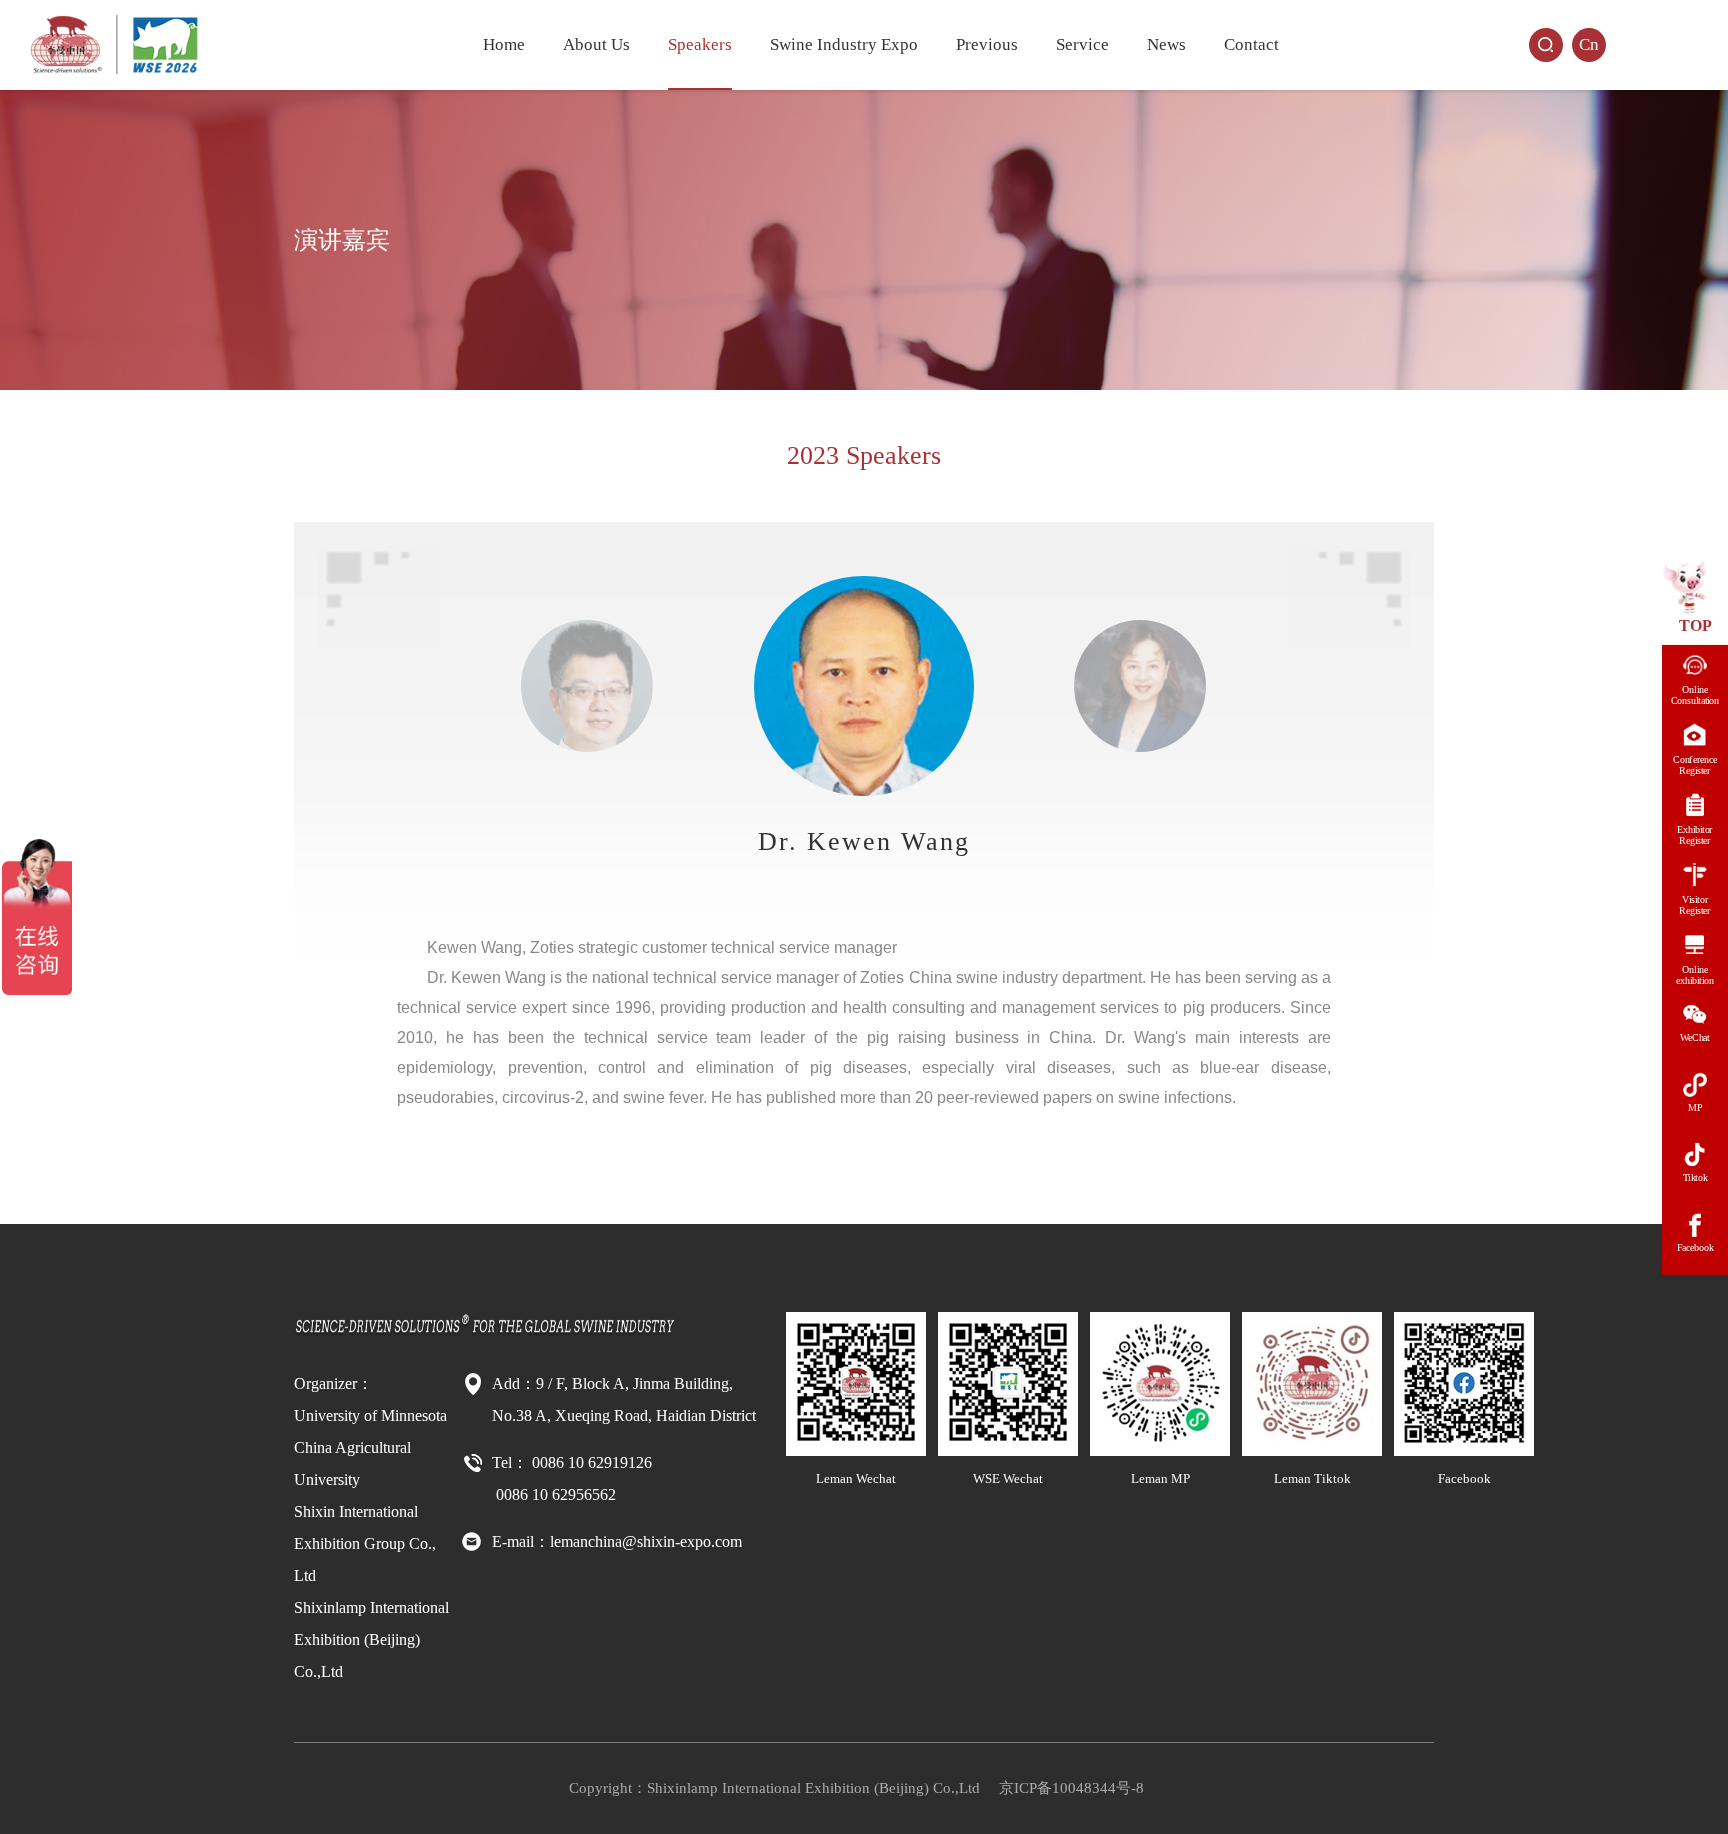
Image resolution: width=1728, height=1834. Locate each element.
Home (504, 44)
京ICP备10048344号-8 (1071, 1788)
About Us (596, 44)
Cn (1589, 44)
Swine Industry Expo (844, 44)
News (1166, 44)
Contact (1251, 44)
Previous (987, 44)
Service (1082, 44)
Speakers (700, 44)
